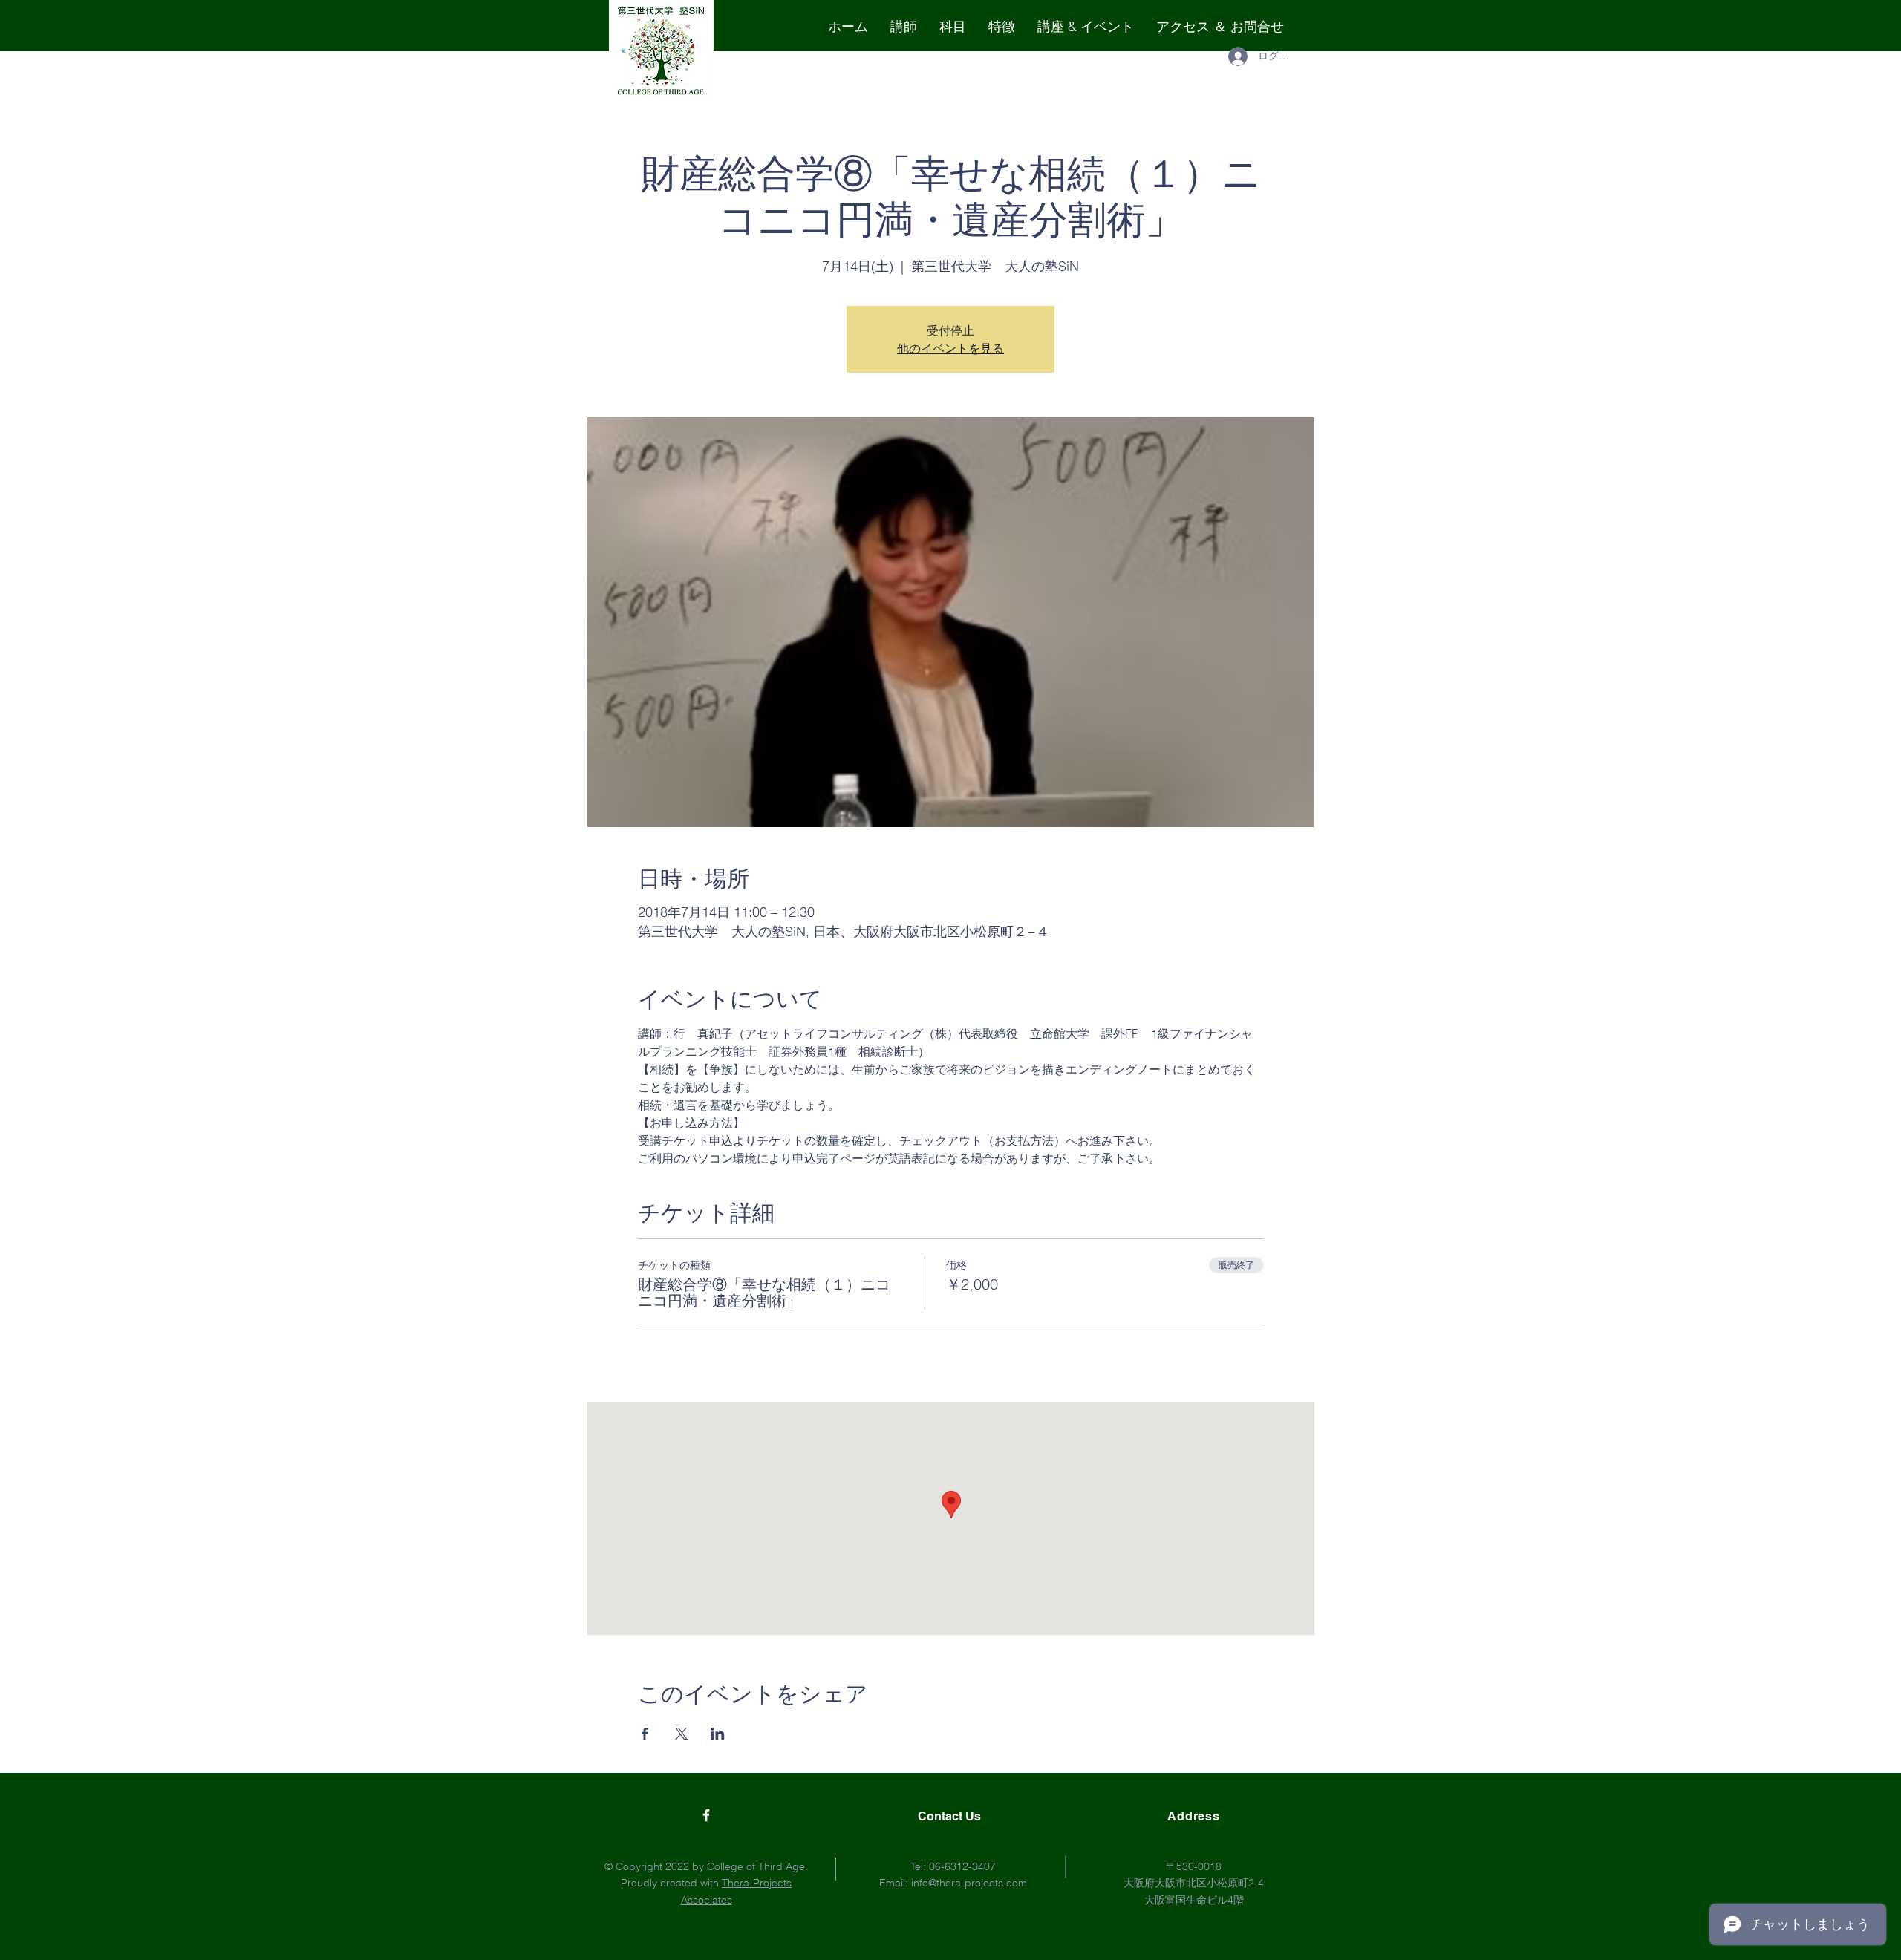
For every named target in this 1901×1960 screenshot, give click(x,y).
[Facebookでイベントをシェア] (645, 1734)
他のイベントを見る (950, 348)
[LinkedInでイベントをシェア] (718, 1734)
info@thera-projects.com (969, 1883)
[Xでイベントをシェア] (681, 1734)
